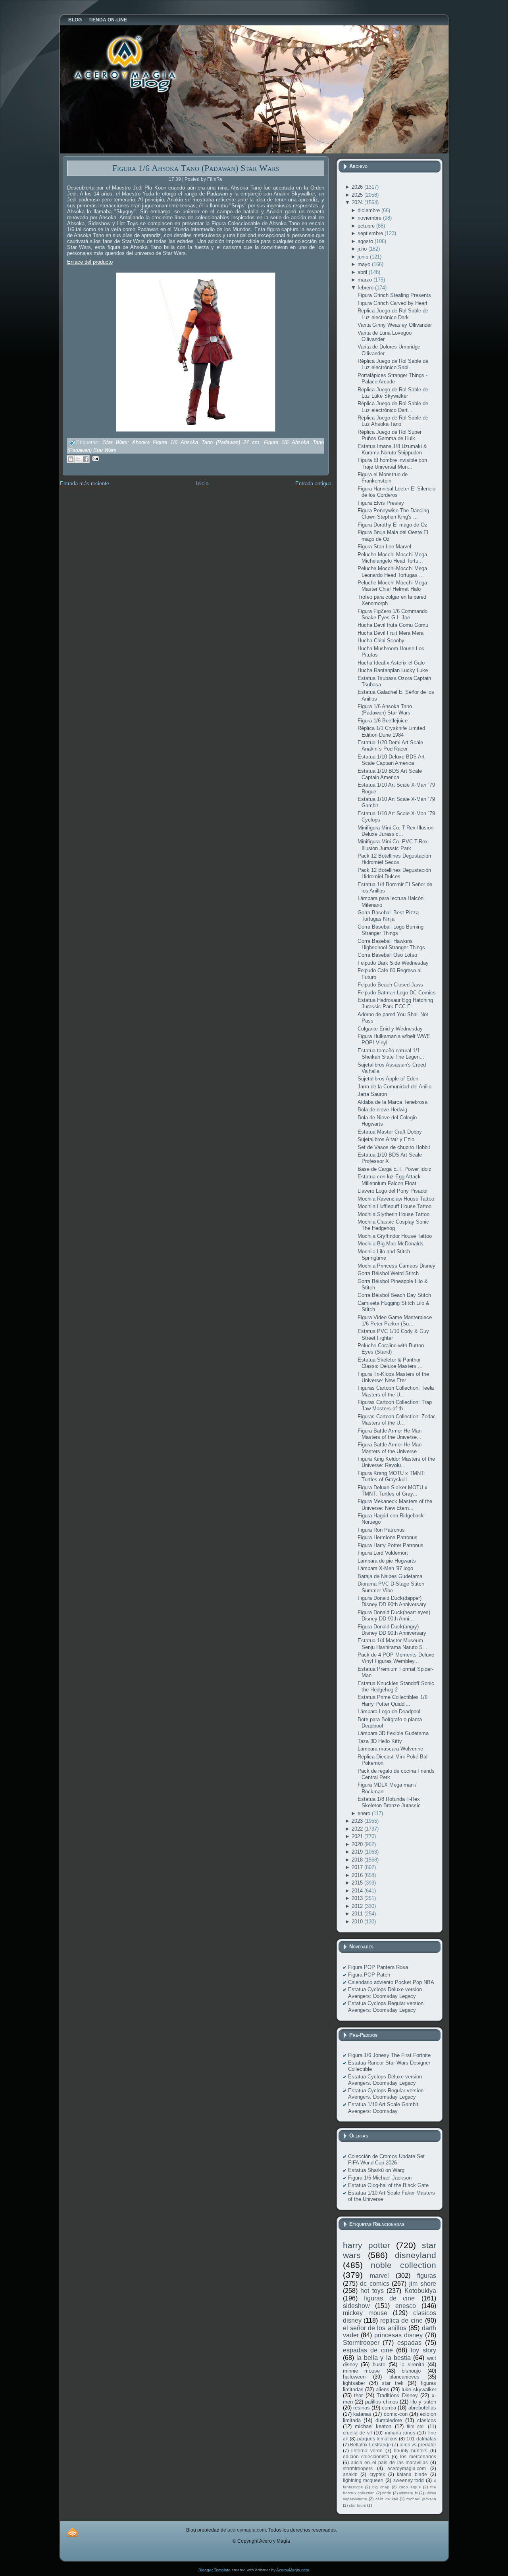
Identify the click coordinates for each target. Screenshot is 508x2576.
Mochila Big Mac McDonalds (391, 1244)
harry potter (367, 2245)
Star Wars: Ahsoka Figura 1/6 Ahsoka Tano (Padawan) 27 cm (181, 443)
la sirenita (412, 2364)
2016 (358, 1875)
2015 (358, 1883)
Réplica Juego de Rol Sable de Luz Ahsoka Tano (393, 421)
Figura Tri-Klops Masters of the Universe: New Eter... (393, 1377)
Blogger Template (215, 2570)
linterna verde (367, 2451)
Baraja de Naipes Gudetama (390, 1576)
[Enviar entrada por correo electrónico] (95, 458)
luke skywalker (419, 2389)
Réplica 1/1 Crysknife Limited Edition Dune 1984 (391, 731)
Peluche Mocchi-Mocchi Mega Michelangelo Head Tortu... (392, 558)
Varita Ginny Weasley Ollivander (395, 325)
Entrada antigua (313, 484)
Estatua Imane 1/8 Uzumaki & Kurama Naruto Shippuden (392, 449)
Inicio (202, 484)
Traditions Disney (397, 2395)
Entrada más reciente (85, 484)
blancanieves (404, 2377)
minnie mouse (362, 2371)
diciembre (369, 210)
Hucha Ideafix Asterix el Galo (391, 663)
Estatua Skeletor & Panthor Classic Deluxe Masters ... (390, 1363)
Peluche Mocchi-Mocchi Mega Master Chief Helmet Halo (392, 586)
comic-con (396, 2414)
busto (379, 2364)
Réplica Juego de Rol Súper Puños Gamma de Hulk (390, 435)
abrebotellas (422, 2408)
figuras (427, 2276)
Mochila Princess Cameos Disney (396, 1266)
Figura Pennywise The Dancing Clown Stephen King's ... (393, 514)
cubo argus (410, 2487)
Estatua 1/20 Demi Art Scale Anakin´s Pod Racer (390, 746)
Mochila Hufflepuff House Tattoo (394, 1206)
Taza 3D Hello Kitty (380, 1741)
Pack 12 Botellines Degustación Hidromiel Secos (394, 859)
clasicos (427, 2420)
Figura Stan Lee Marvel (384, 547)
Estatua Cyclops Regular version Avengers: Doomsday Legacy (386, 2006)
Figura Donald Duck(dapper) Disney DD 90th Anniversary (392, 1601)
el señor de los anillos (375, 2328)
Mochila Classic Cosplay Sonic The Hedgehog (393, 1225)
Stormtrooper (361, 2343)
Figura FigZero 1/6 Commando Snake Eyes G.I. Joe (393, 614)
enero (365, 1813)
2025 (358, 195)
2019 (358, 1852)
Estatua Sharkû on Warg (376, 2170)
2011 (358, 1914)
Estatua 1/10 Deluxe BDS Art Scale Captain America (391, 760)
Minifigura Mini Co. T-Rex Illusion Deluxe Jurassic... (395, 831)
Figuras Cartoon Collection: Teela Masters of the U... (396, 1391)
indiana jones (400, 2433)
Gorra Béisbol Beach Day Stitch (394, 1295)
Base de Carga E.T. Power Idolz (394, 1169)
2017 (358, 1867)
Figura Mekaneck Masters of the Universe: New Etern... (395, 1504)
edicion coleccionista (366, 2456)
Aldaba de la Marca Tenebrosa (393, 1102)
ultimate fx (408, 2493)
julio (363, 249)
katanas (362, 2414)
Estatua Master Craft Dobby (390, 1132)
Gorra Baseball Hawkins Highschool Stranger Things (391, 944)
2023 (358, 1821)
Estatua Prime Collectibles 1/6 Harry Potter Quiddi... (393, 1700)
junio (364, 257)
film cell (416, 2426)
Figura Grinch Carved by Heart (393, 303)
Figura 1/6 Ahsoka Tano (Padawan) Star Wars (196, 168)
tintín (387, 2493)
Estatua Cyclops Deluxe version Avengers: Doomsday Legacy (385, 1993)
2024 (358, 202)
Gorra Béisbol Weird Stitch (388, 1273)
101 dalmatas (421, 2439)
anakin (350, 2474)
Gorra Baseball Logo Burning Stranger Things (391, 930)
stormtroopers (358, 2468)
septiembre (371, 233)
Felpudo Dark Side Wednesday (393, 963)
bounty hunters (411, 2451)
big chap (381, 2487)
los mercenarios (418, 2456)
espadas (409, 2343)
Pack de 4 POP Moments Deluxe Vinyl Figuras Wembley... (396, 1658)
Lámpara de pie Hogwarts (387, 1561)
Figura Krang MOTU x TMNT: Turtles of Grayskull (391, 1476)
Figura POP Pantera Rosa (378, 1967)
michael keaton (373, 2426)
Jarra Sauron (372, 1094)
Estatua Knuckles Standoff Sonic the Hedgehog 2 (396, 1686)
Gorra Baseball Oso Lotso (387, 955)
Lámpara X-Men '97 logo (385, 1568)
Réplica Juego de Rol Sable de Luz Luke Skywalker (393, 393)
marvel (379, 2276)
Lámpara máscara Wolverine (390, 1749)
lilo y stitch (423, 2402)
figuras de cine (390, 2298)
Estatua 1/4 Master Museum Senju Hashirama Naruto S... (393, 1644)
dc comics (375, 2284)
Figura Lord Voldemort (383, 1553)
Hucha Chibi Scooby (381, 641)
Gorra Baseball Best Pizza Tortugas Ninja (388, 916)
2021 (358, 1836)
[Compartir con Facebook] (86, 459)
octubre (367, 226)
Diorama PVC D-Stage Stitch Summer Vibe (391, 1587)
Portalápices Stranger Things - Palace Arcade (393, 378)
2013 (358, 1898)
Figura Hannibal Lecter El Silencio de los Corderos (396, 492)
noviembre (370, 218)
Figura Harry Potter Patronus (391, 1545)
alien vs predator (418, 2445)
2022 (358, 1829)
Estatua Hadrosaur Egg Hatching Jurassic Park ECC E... (395, 1003)
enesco (406, 2306)
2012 (358, 1906)
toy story (423, 2350)
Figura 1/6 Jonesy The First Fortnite (389, 2055)
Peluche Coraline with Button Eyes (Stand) (391, 1349)
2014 (358, 1891)
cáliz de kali (387, 2499)
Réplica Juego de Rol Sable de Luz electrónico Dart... (393, 407)
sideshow (356, 2306)
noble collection (403, 2265)
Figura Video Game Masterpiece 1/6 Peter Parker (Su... (395, 1321)
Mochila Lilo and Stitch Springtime (384, 1255)
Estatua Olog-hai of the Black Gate (388, 2185)
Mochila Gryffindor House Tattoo (395, 1236)
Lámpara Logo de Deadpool (389, 1711)
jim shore (423, 2284)
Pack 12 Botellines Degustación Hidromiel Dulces (394, 873)
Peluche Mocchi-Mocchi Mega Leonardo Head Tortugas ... (392, 572)
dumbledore (389, 2420)
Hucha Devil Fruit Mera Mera (391, 633)
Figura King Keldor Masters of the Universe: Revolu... (396, 1462)
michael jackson (421, 2499)
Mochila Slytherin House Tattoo (394, 1214)
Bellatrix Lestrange (370, 2445)
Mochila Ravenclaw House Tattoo (396, 1199)
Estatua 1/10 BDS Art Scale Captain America (390, 774)
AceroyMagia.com (292, 2570)
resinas (362, 2408)
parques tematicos (377, 2439)
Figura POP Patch (369, 1975)
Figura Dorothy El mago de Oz (393, 525)
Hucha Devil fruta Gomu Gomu (393, 625)
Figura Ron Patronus (381, 1530)
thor (358, 2395)
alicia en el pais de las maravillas (389, 2462)
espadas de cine (368, 2350)
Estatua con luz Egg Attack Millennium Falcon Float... (389, 1180)
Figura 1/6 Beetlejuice (383, 721)
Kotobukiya (420, 2291)
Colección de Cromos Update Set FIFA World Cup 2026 (386, 2159)
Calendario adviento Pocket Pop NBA (391, 1982)
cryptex (377, 2474)
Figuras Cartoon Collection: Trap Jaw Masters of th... (395, 1405)
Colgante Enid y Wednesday (390, 1029)
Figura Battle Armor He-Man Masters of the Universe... (390, 1434)
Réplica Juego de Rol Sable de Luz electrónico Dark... (393, 314)
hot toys (372, 2291)
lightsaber (354, 2383)
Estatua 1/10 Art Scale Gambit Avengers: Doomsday (383, 2108)
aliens (383, 2389)
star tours (357, 2505)
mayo (365, 264)
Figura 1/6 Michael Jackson (380, 2178)
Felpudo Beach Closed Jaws (390, 985)
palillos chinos (382, 2402)
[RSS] (72, 2532)
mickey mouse (365, 2313)
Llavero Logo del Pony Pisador (393, 1191)
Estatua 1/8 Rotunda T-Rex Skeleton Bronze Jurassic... (392, 1802)
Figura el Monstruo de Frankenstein (383, 478)
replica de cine (401, 2320)
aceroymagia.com (407, 2468)
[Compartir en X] (78, 459)
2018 (358, 1860)
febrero (366, 288)
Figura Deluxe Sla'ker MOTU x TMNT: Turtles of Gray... (393, 1491)
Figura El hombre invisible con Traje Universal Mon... (392, 463)
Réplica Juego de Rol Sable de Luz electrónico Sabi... (393, 364)
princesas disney (398, 2335)
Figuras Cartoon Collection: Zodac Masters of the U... (397, 1420)
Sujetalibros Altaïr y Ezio (386, 1139)
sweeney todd (409, 2480)
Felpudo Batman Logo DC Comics (397, 993)
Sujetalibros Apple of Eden (388, 1079)
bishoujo (411, 2371)
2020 (358, 1844)
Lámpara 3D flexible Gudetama (393, 1733)
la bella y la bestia (384, 2358)
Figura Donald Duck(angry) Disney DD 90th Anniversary (392, 1630)
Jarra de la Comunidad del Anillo (394, 1087)
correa (389, 2408)
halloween (354, 2377)
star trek (393, 2383)
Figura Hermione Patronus (388, 1537)
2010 (358, 1922)
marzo (366, 280)
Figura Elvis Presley (381, 503)
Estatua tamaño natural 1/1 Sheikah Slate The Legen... (391, 1054)
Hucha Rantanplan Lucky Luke (393, 670)
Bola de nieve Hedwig (382, 1110)
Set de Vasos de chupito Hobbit (394, 1147)
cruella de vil (358, 2433)
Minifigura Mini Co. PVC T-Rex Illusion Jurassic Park (393, 845)
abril (363, 272)
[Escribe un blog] (71, 459)
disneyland (416, 2255)
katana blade (412, 2474)
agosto (366, 241)
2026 (358, 187)
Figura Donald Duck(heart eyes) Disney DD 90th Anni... (394, 1616)
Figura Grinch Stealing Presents (394, 295)
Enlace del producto (90, 262)
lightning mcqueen (363, 2480)
